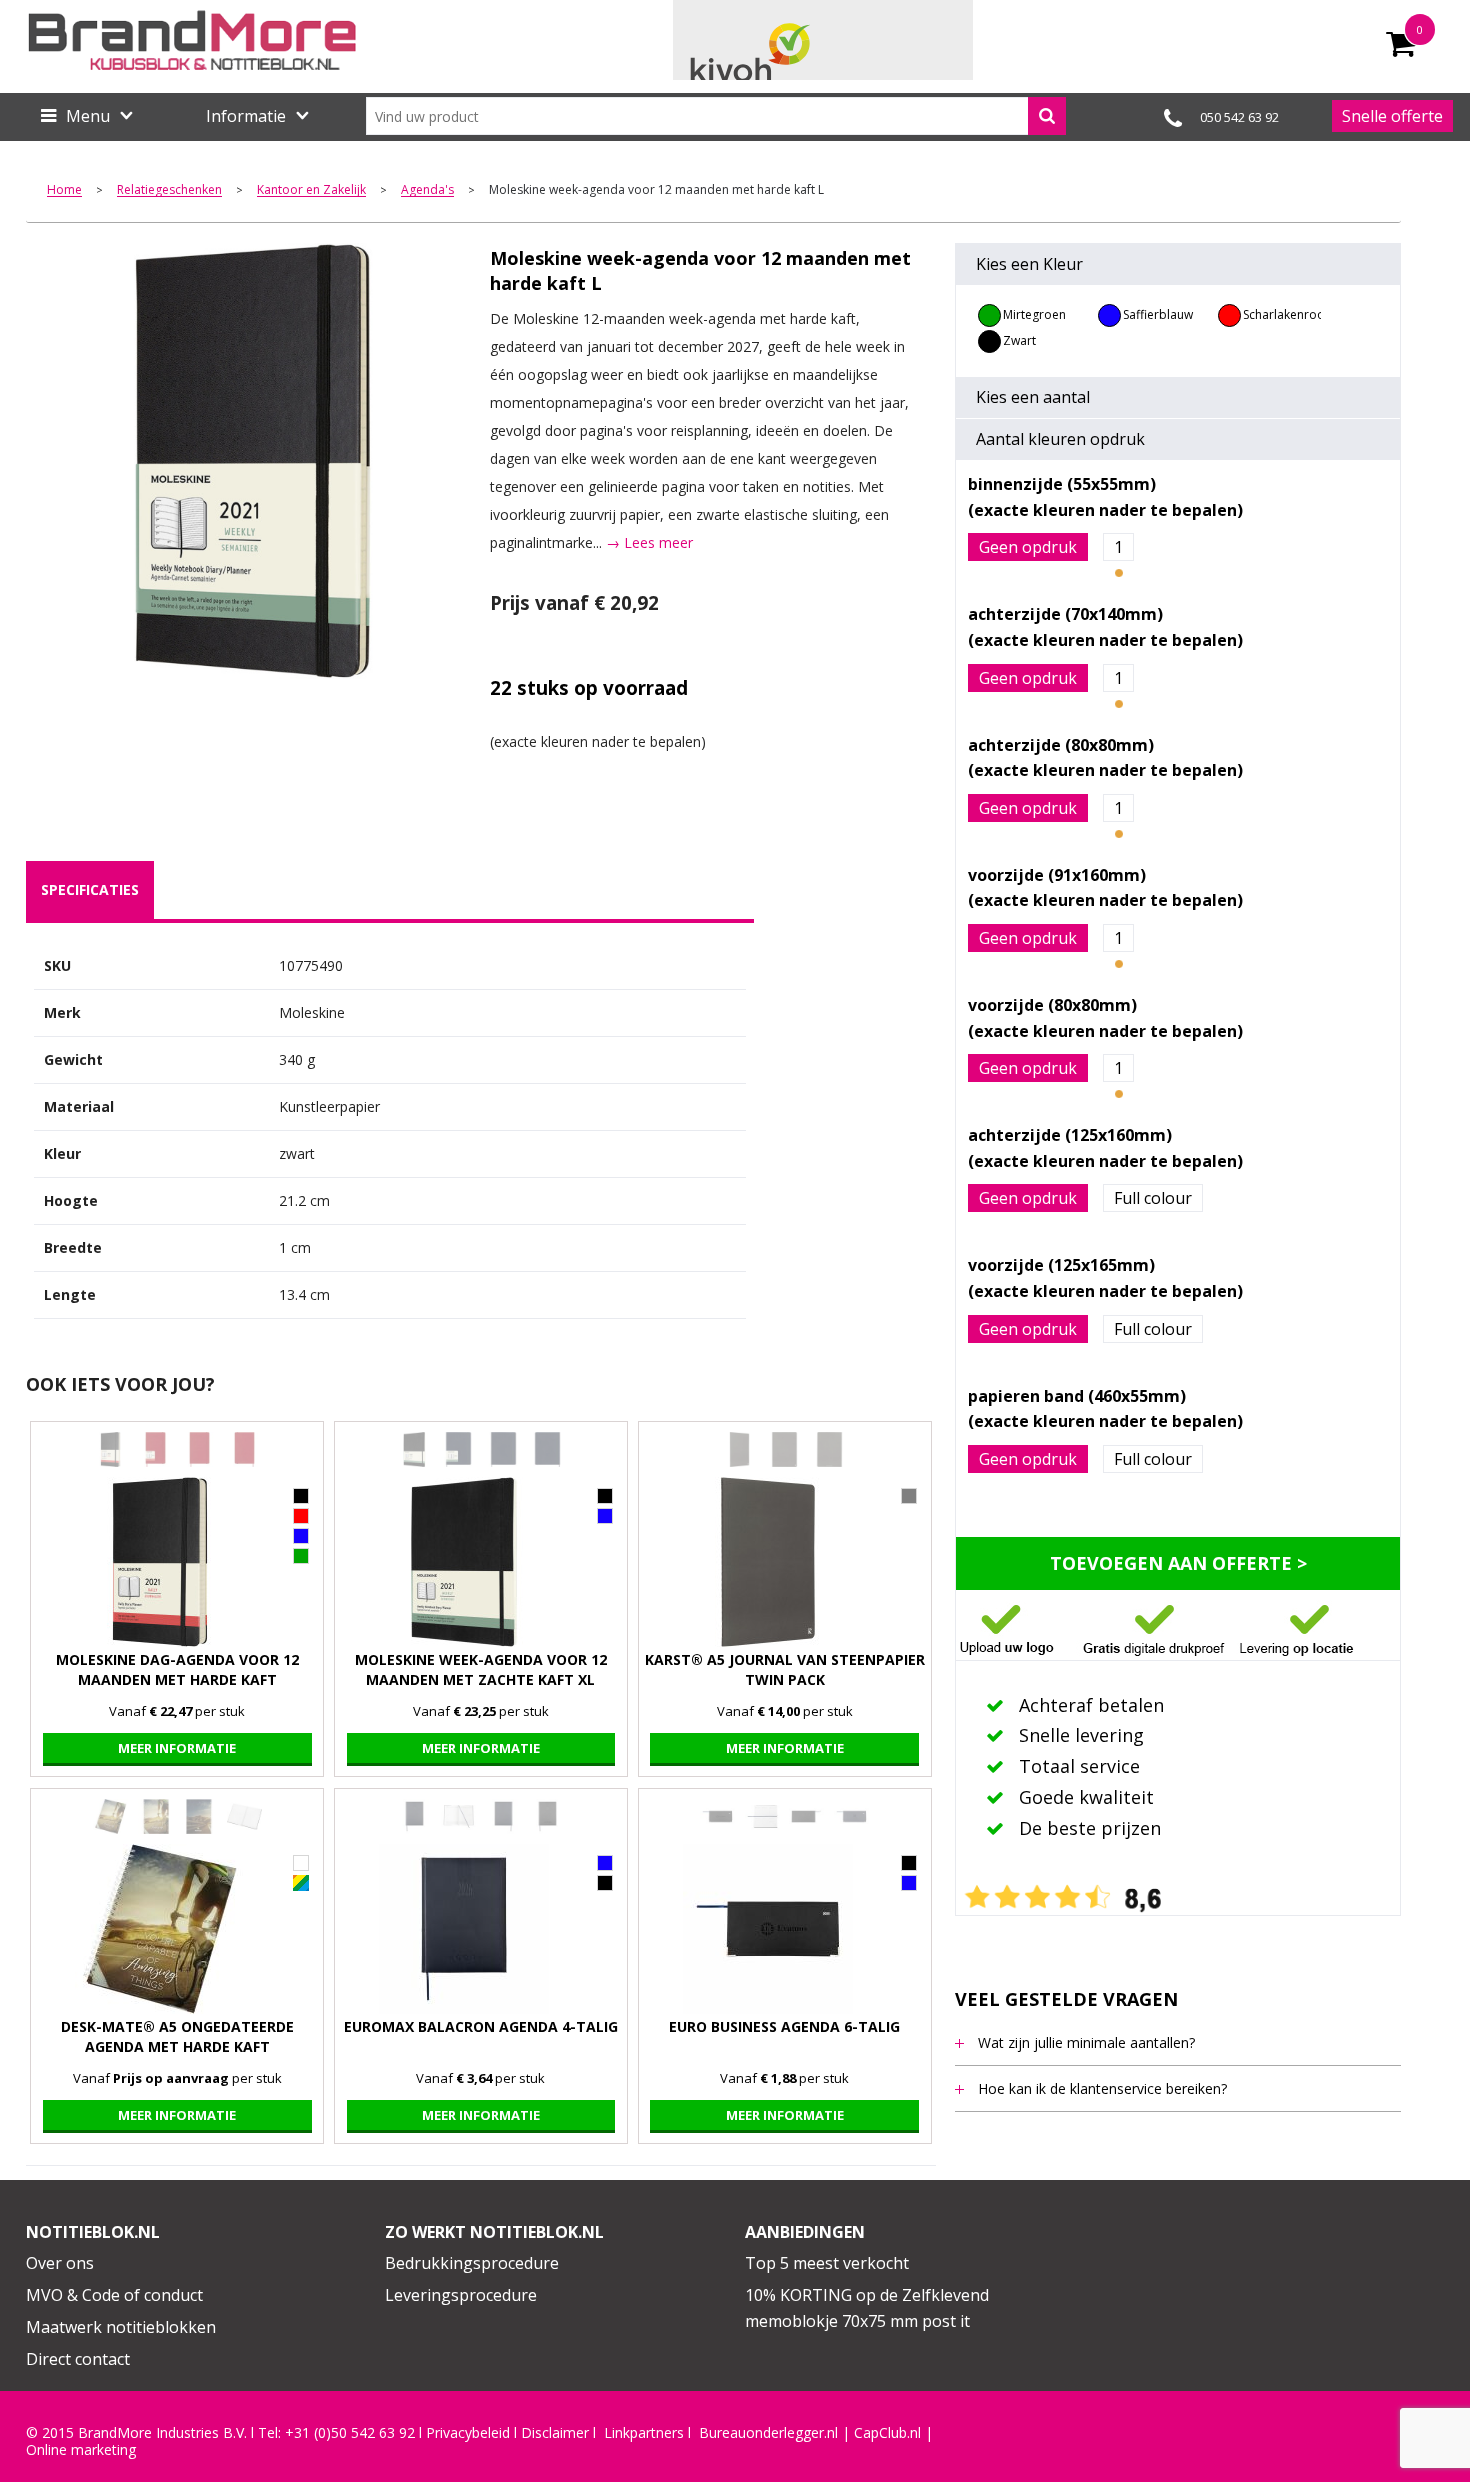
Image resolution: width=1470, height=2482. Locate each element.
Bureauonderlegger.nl (768, 2433)
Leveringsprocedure (461, 2295)
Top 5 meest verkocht (827, 2263)
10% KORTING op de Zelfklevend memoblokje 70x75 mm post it (867, 2308)
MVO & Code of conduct (114, 2295)
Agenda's (427, 190)
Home (64, 190)
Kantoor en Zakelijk (311, 190)
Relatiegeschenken (169, 190)
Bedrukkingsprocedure (472, 2263)
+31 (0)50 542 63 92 (350, 2433)
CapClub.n (886, 2433)
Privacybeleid (468, 2433)
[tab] (90, 890)
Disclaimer (555, 2433)
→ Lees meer (649, 542)
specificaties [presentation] (90, 889)
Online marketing (81, 2450)
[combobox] (716, 116)
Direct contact (78, 2359)
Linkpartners (644, 2433)
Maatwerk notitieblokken (121, 2327)
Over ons (60, 2263)
